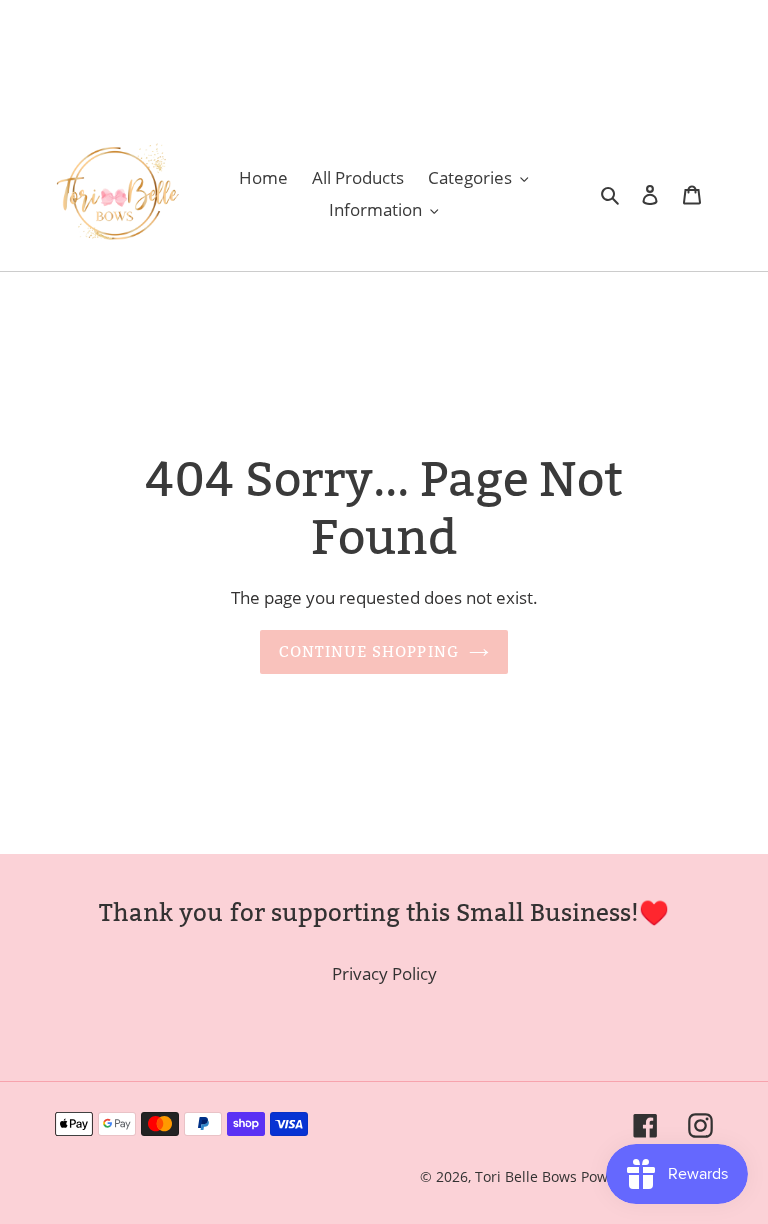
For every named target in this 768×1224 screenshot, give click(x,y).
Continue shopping (369, 651)
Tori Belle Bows (528, 1176)
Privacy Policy (384, 973)
